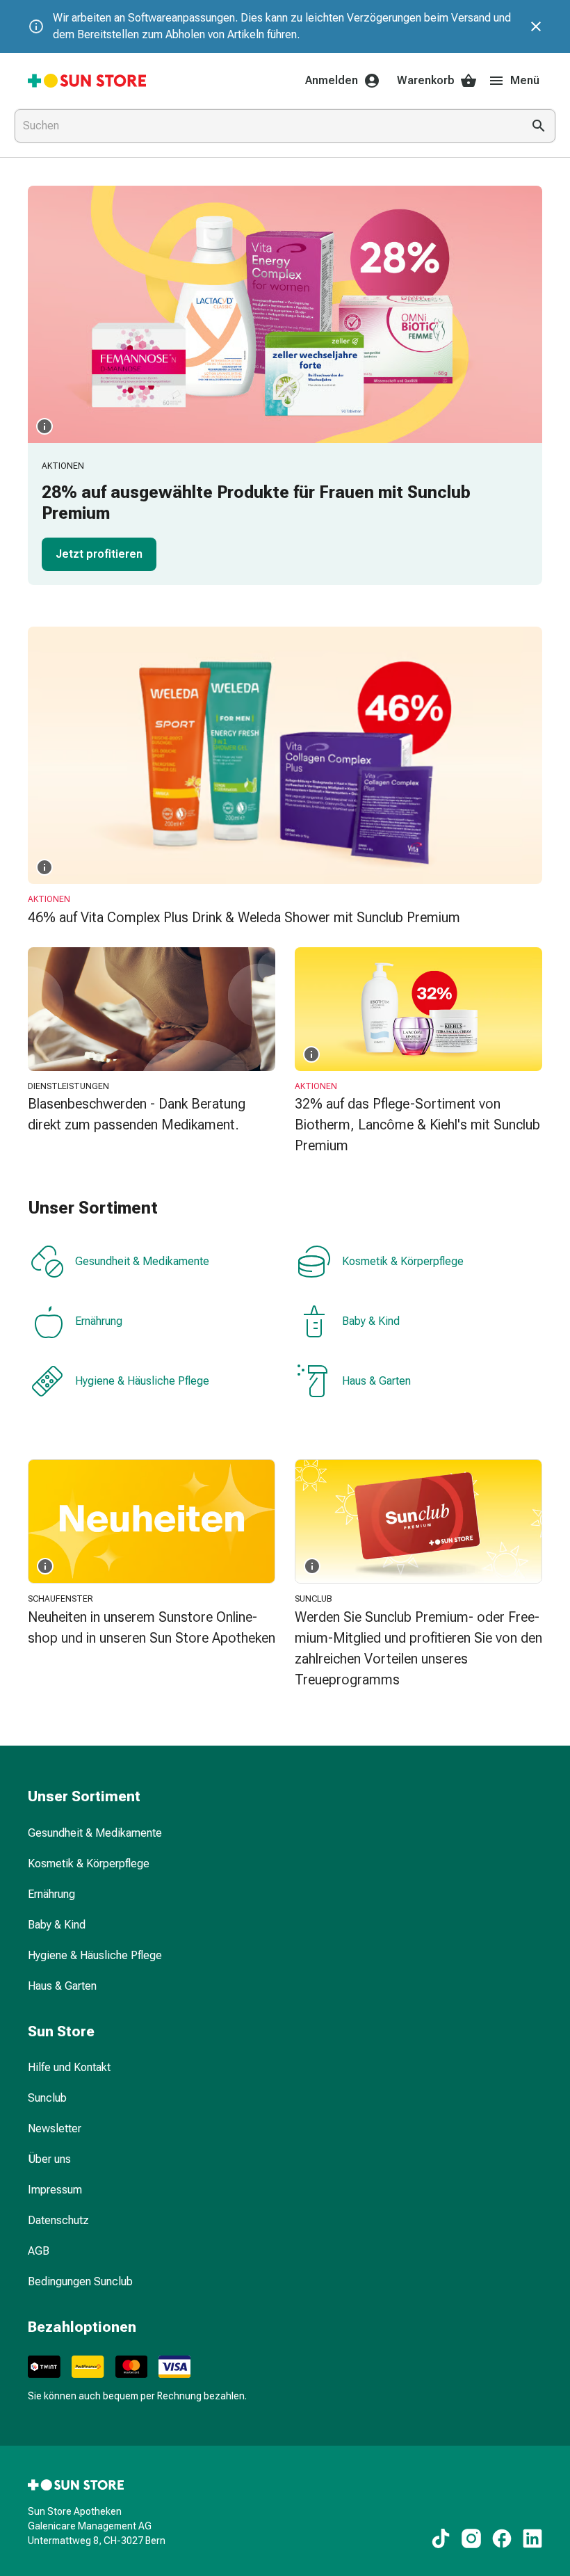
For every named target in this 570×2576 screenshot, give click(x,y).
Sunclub (47, 2098)
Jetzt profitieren (99, 554)
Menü (525, 80)
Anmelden (332, 80)
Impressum (55, 2190)
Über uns (49, 2159)
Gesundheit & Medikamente (142, 1261)
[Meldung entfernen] (536, 26)
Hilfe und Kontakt (69, 2067)
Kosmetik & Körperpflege (403, 1261)
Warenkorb (426, 80)
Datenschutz (58, 2220)
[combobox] (266, 126)
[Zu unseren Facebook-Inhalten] (502, 2538)
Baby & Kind (371, 1321)
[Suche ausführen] (539, 126)
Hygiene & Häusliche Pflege (142, 1381)
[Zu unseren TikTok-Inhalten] (441, 2538)
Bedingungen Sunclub (80, 2281)
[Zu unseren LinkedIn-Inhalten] (532, 2538)
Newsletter (55, 2128)
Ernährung (99, 1321)
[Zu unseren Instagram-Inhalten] (471, 2538)
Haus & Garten (376, 1381)
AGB (39, 2251)
